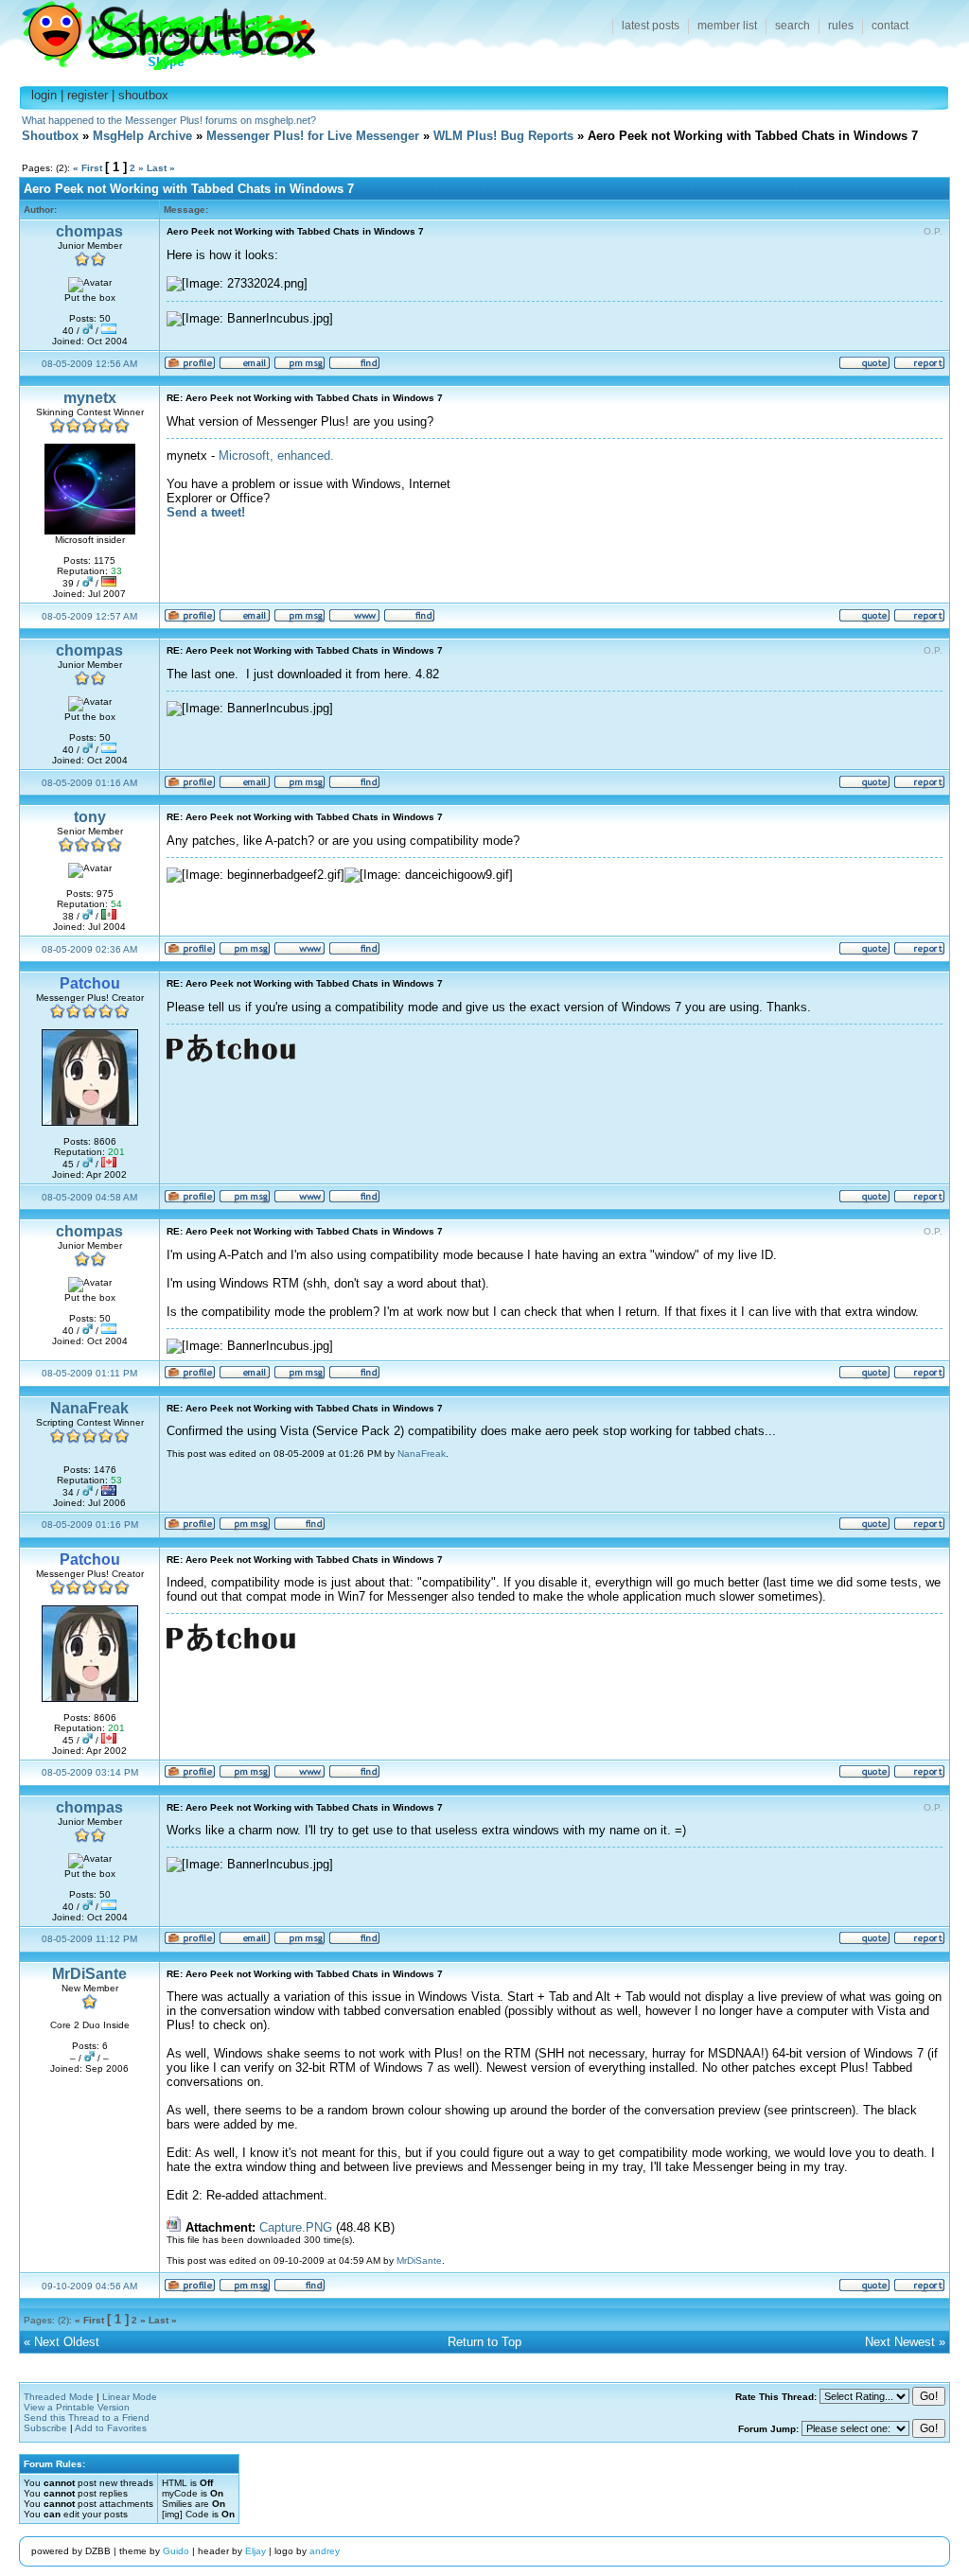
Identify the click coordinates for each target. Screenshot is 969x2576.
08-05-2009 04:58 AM (89, 1197)
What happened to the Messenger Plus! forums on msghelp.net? (169, 120)
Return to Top (484, 2342)
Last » (161, 168)
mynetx (90, 398)
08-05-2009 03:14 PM (90, 1772)
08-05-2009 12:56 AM (89, 364)
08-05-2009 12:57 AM (89, 616)
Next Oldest (67, 2342)
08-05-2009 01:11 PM (89, 1373)
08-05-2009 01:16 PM (90, 1525)
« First (88, 168)
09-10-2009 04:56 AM (89, 2286)
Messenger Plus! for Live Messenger (313, 136)
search (793, 26)
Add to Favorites (111, 2428)
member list (727, 26)
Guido (176, 2551)
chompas (89, 231)
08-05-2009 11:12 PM (89, 1939)
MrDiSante (89, 1974)
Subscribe (45, 2428)
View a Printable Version (77, 2407)
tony (90, 817)
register (88, 95)
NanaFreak (89, 1408)
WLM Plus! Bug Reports (503, 136)
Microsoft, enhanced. (276, 456)
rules (841, 26)
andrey (325, 2551)
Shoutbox (158, 31)
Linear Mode (130, 2397)
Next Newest (900, 2342)
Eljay (255, 2551)
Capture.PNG (296, 2227)
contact (890, 26)
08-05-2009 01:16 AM (89, 783)
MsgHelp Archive (142, 136)
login (44, 95)
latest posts (651, 26)
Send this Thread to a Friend (87, 2418)
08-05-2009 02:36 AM (89, 949)
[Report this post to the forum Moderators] (919, 367)
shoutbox (143, 95)
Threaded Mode (59, 2397)
